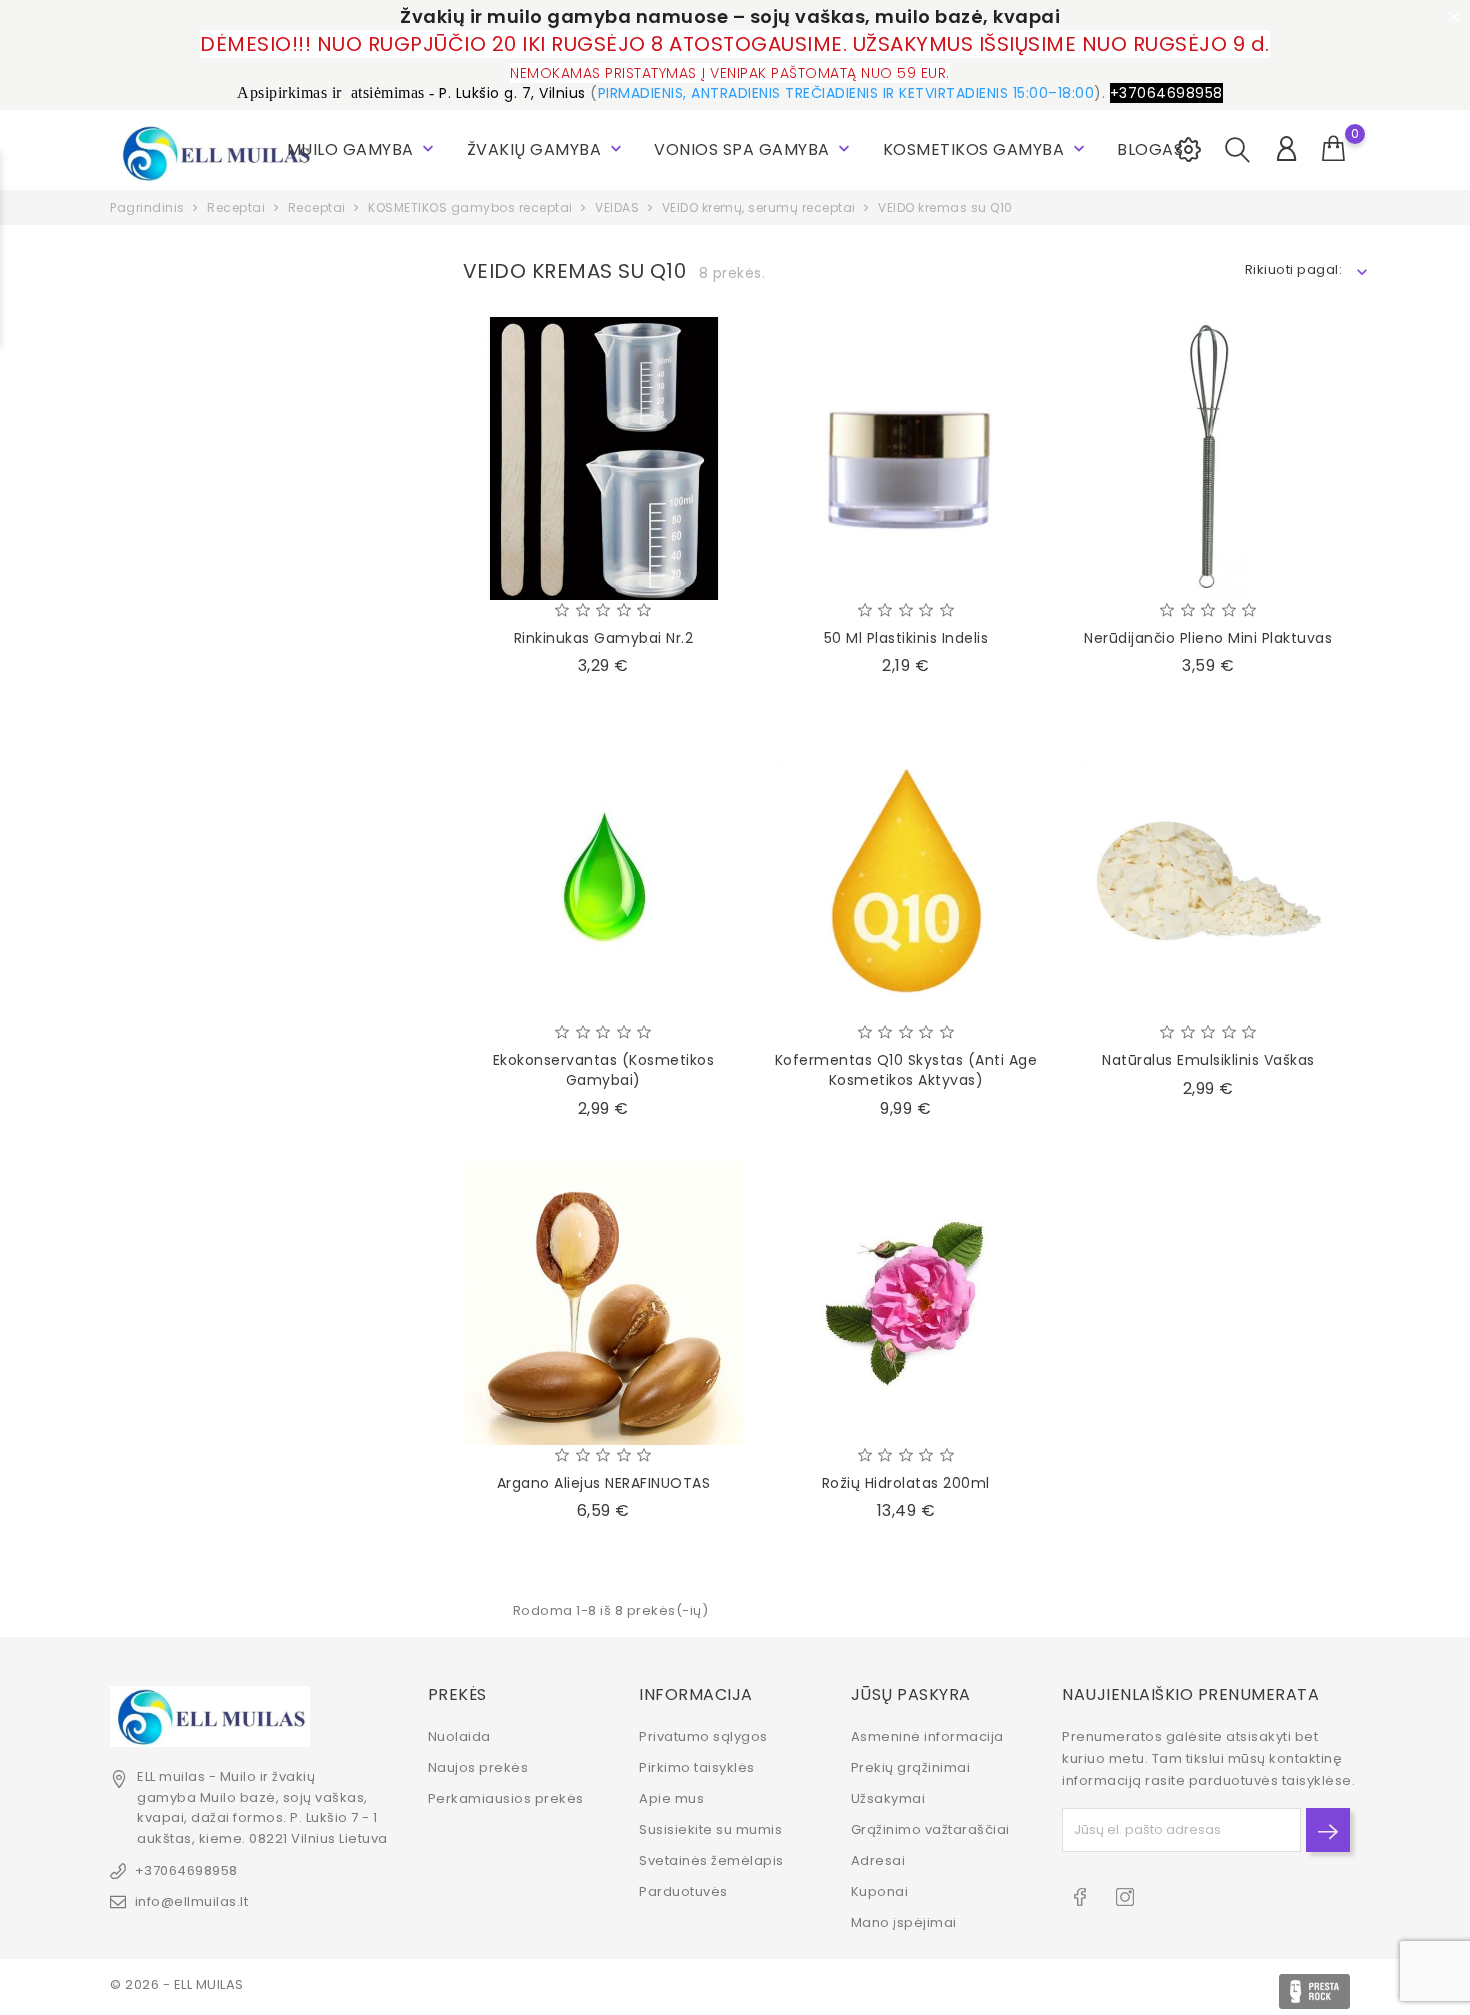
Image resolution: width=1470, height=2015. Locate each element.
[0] (1334, 149)
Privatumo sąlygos (703, 1736)
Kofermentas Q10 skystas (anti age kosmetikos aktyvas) (906, 1070)
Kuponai (880, 1891)
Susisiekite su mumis (710, 1829)
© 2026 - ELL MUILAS (177, 1984)
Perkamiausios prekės (506, 1798)
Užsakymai (888, 1798)
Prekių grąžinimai (911, 1767)
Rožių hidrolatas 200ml (906, 1483)
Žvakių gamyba (546, 149)
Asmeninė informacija (927, 1736)
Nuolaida (459, 1736)
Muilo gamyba (363, 149)
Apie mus (671, 1798)
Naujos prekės (478, 1767)
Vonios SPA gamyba (754, 149)
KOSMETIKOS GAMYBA (986, 149)
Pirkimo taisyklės (697, 1767)
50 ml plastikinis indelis (906, 638)
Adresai (878, 1860)
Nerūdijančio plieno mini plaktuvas (1208, 638)
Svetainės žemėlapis (711, 1860)
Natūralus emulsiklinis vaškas (1208, 1060)
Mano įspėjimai (904, 1922)
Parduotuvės (683, 1891)
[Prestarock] (1314, 1991)
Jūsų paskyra (911, 1694)
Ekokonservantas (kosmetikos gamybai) (604, 1070)
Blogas (1150, 149)
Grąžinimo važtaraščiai (930, 1829)
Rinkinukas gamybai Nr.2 (604, 638)
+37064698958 (186, 1870)
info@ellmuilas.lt (191, 1901)
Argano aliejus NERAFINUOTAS (604, 1483)
